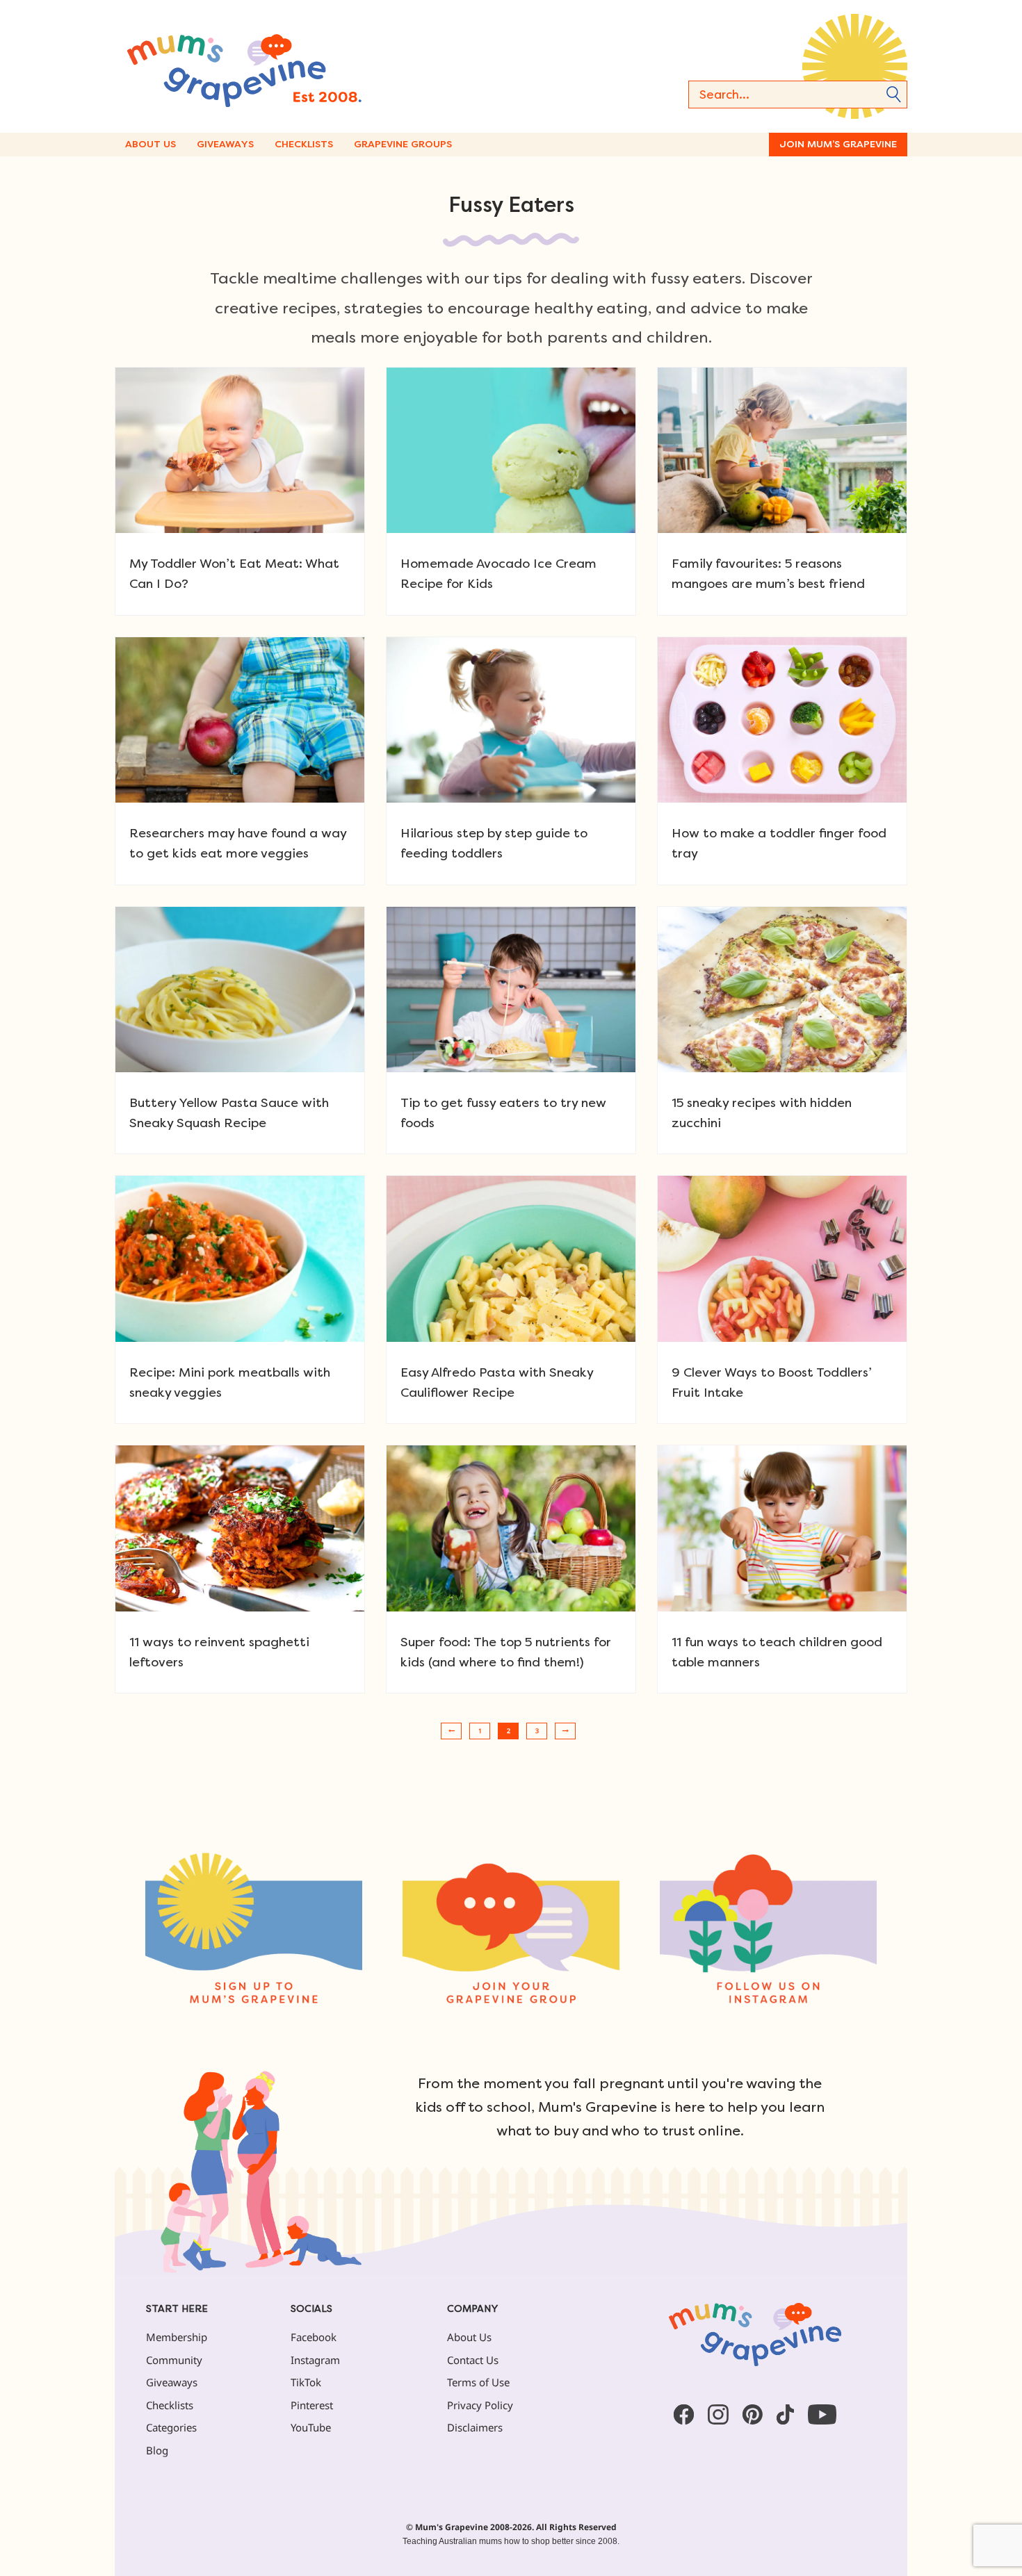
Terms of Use (478, 2382)
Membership (177, 2337)
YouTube (311, 2427)
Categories (171, 2427)
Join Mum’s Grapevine (838, 144)
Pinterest (312, 2405)
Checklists (304, 144)
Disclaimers (475, 2427)
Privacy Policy (480, 2405)
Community (174, 2360)
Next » (565, 1731)
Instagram (315, 2360)
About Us (151, 144)
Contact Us (473, 2360)
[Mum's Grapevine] (289, 66)
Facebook (314, 2337)
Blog (157, 2450)
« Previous (451, 1731)
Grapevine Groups (403, 144)
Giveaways (225, 144)
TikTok (306, 2382)
